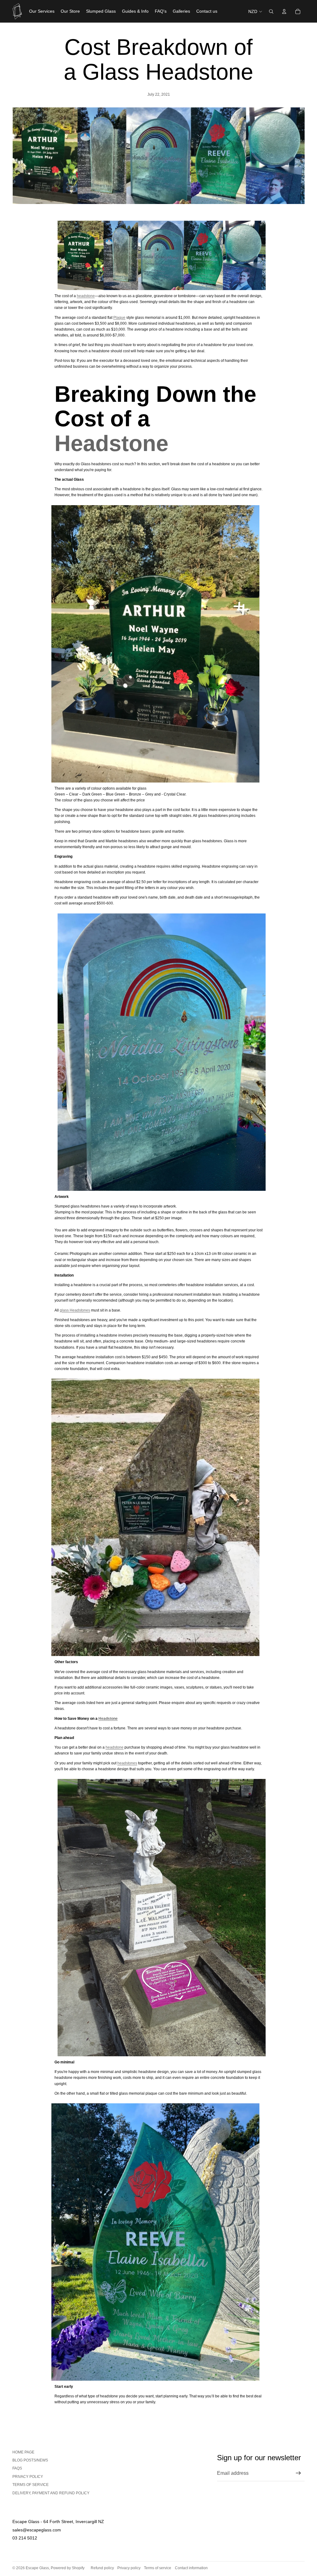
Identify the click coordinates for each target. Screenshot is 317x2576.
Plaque (119, 318)
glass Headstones (75, 1310)
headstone (86, 296)
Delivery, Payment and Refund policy (51, 2493)
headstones (127, 1763)
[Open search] (271, 11)
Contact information (191, 2568)
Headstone (111, 443)
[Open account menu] (284, 11)
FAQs (17, 2468)
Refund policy (102, 2568)
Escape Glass (37, 2568)
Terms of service (30, 2485)
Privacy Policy (28, 2477)
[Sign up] (298, 2473)
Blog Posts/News (30, 2460)
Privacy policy (129, 2568)
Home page (23, 2452)
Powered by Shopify (68, 2568)
